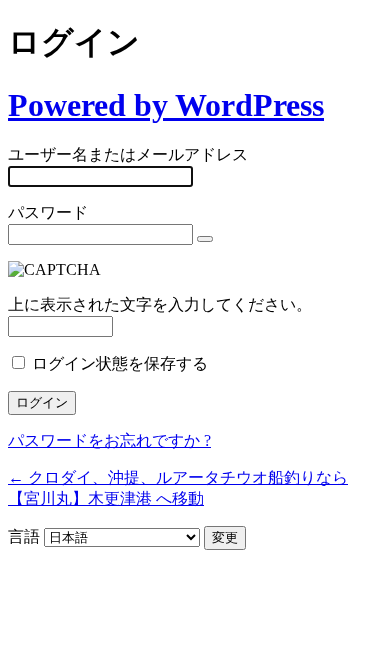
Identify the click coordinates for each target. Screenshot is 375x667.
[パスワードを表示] (205, 239)
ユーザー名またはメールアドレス (128, 154)
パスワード (48, 212)
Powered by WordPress (166, 105)
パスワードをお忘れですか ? (109, 440)
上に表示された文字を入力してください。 (160, 304)
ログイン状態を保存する (120, 363)
